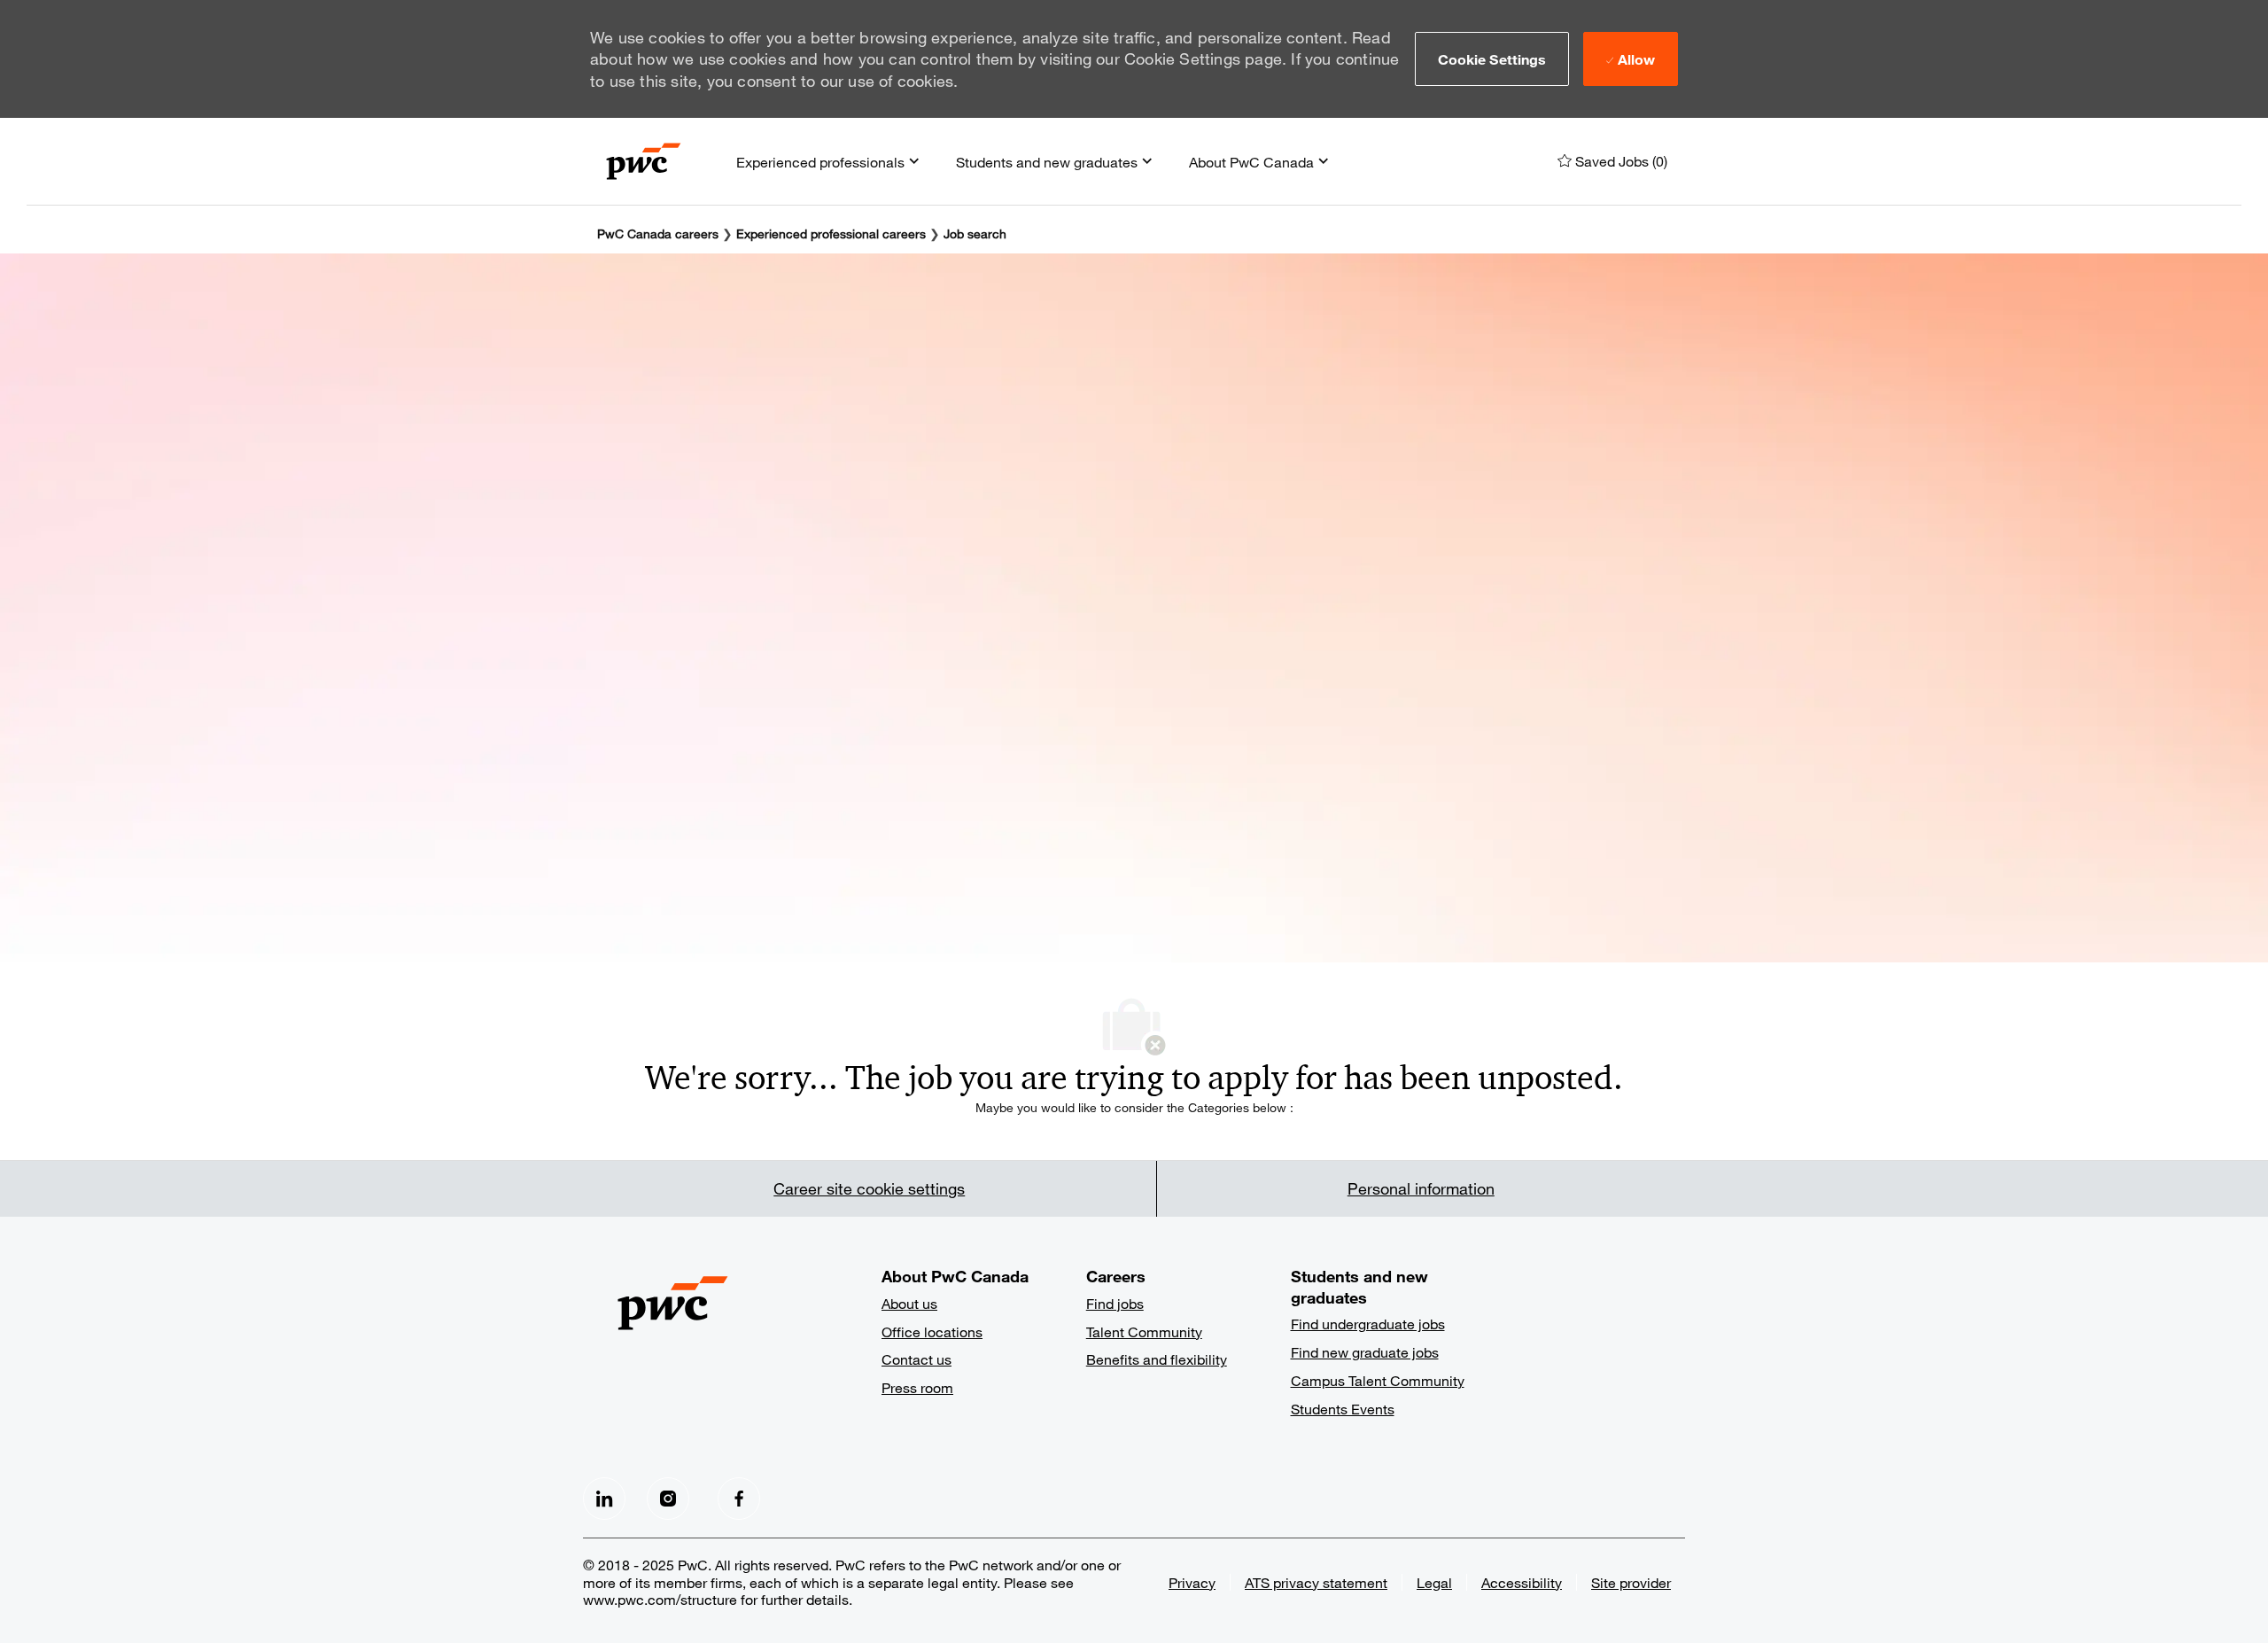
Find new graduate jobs (1365, 1352)
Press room (917, 1387)
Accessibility (1522, 1582)
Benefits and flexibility (1157, 1359)
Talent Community (1144, 1332)
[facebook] (604, 1499)
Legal (1434, 1582)
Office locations (932, 1332)
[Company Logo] (644, 161)
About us (909, 1303)
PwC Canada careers (658, 234)
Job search (975, 234)
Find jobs (1115, 1303)
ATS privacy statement (1316, 1582)
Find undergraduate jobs (1368, 1324)
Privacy (1192, 1582)
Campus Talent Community (1378, 1380)
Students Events (1343, 1409)
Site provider (1631, 1582)
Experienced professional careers (831, 234)
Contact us (917, 1359)
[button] (1492, 58)
